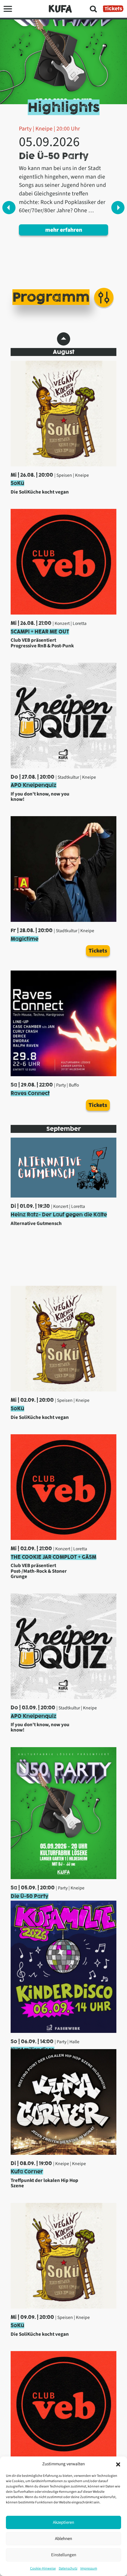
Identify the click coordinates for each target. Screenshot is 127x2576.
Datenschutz (68, 2568)
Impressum (89, 2568)
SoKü (17, 483)
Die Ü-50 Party (30, 1896)
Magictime (25, 939)
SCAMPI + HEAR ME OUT (40, 632)
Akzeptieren (63, 2522)
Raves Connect (30, 1093)
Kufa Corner (27, 2172)
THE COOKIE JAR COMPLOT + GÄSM (53, 1557)
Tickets (113, 9)
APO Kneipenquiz (34, 785)
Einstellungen (64, 2555)
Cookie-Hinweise (43, 2568)
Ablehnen (63, 2539)
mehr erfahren (64, 230)
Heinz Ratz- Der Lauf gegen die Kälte (59, 1215)
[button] (118, 2464)
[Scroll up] (64, 339)
